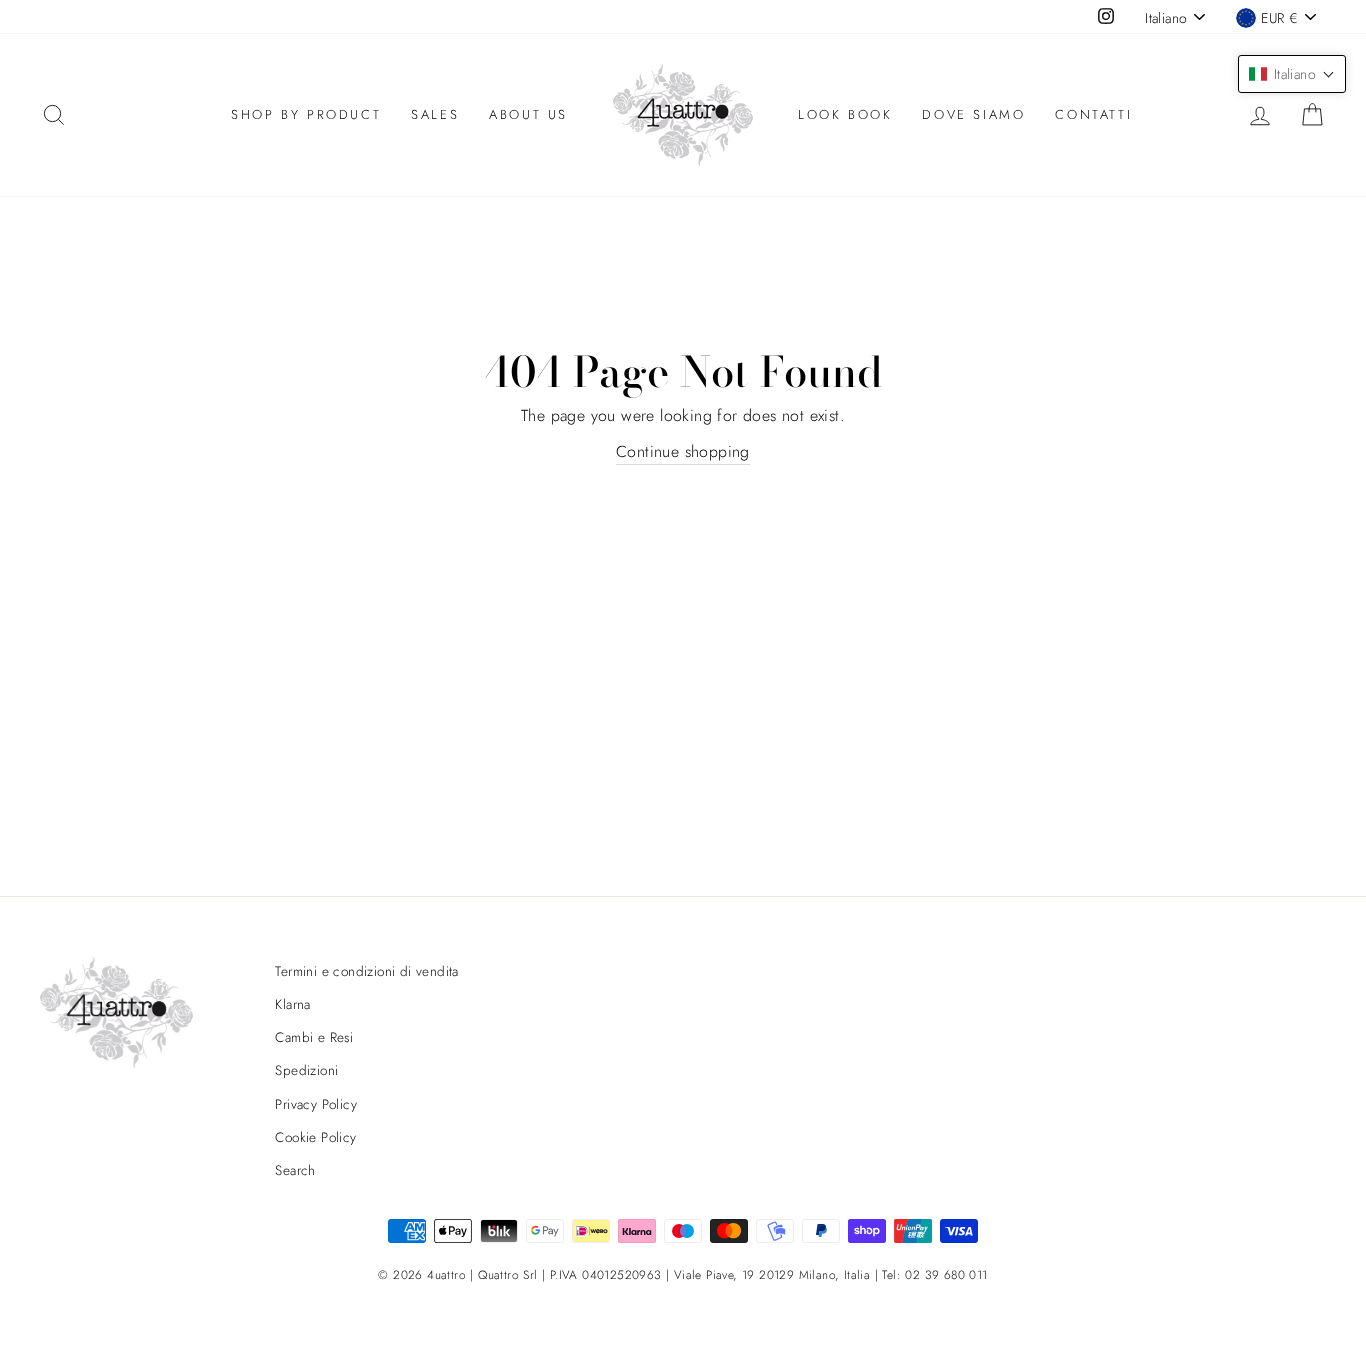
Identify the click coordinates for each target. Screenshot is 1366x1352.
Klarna (292, 1004)
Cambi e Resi (314, 1037)
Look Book (845, 114)
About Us (528, 114)
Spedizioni (306, 1070)
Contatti (1093, 114)
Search (295, 1170)
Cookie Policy (315, 1137)
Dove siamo (973, 114)
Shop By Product (306, 114)
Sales (435, 114)
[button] (1292, 74)
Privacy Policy (316, 1104)
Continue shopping (683, 451)
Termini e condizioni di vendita (366, 971)
